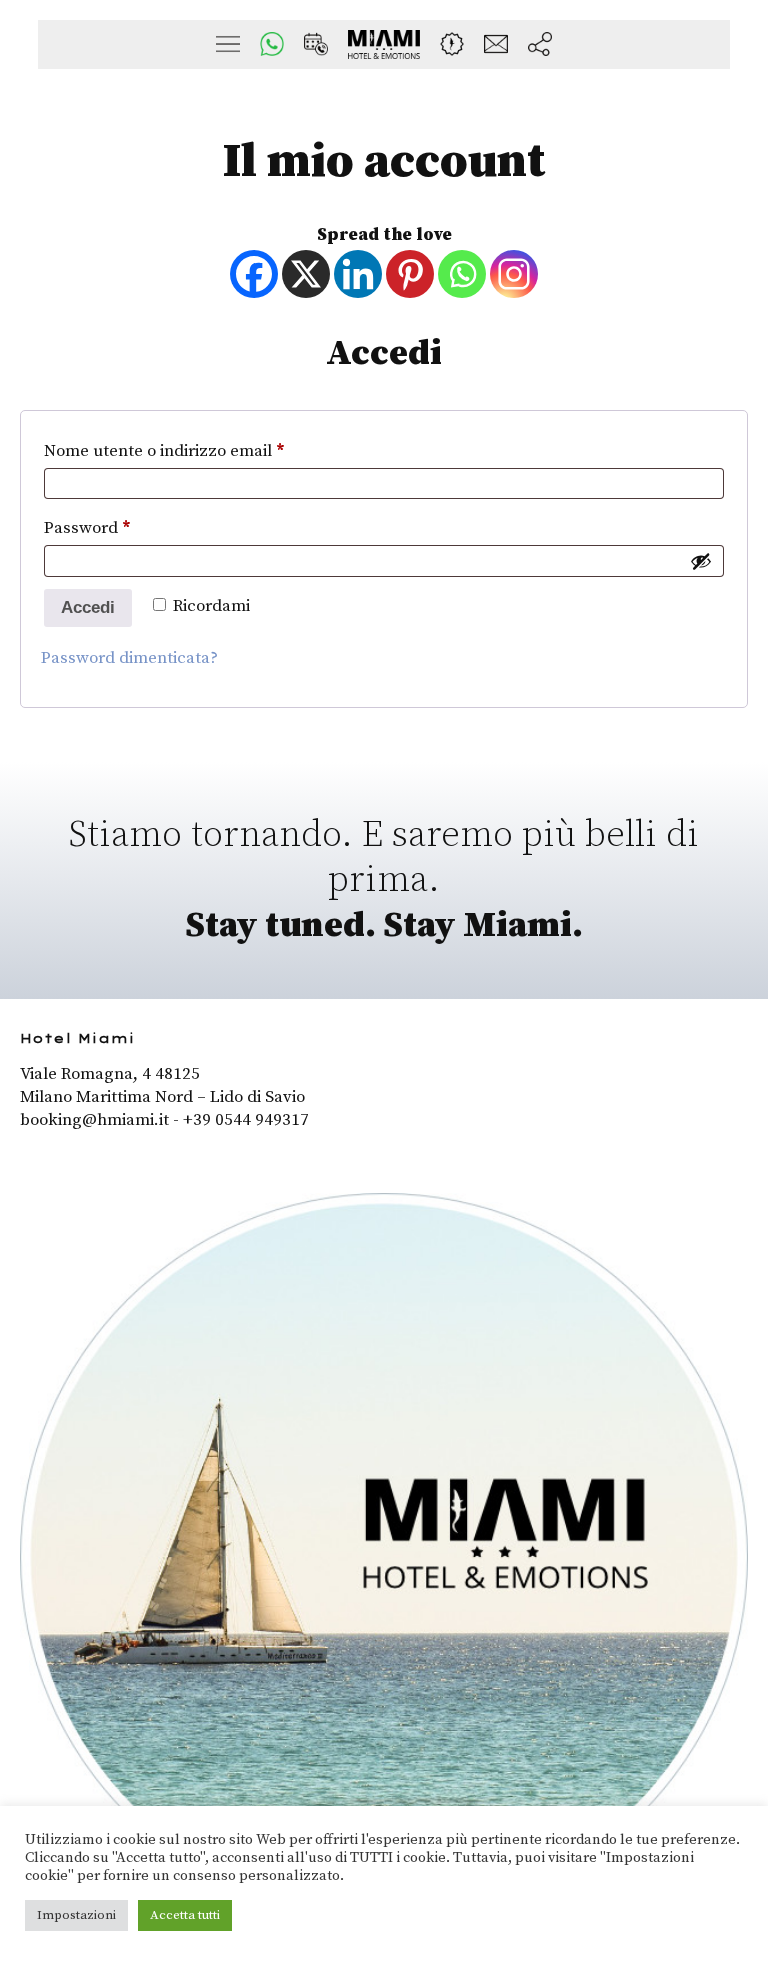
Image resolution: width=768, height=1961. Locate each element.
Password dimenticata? (129, 658)
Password (121, 527)
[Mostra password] (701, 561)
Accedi (88, 607)
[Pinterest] (410, 274)
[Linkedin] (358, 274)
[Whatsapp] (462, 274)
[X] (306, 274)
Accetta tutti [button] (185, 1915)
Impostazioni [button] (76, 1915)
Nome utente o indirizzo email (198, 450)
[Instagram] (514, 274)
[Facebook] (254, 274)
